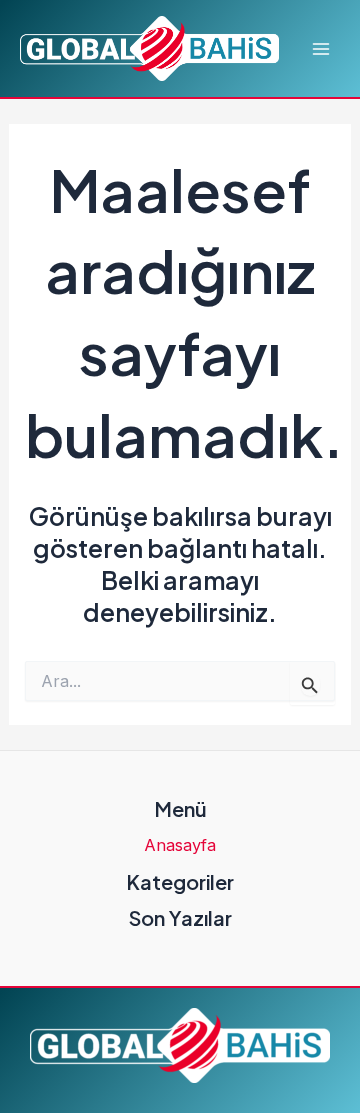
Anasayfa (180, 845)
